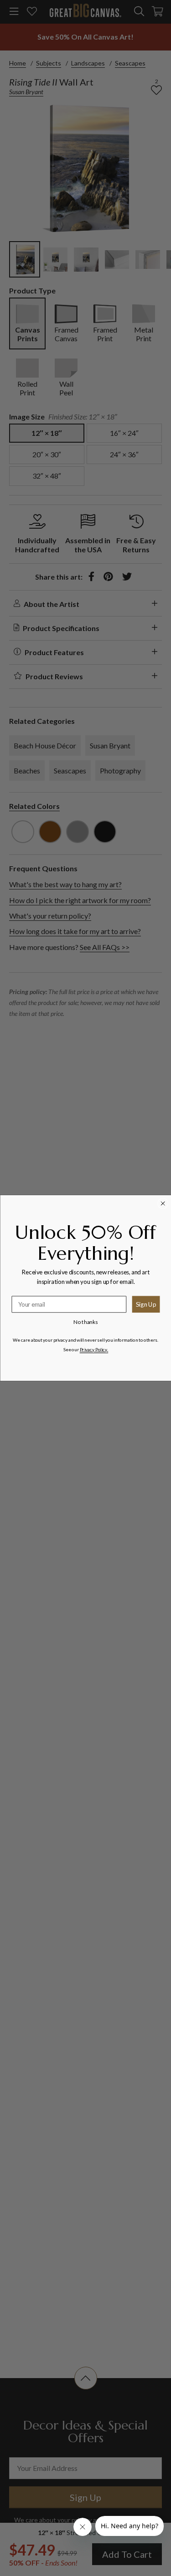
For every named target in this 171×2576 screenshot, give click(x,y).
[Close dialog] (163, 1203)
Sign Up (146, 1304)
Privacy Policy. (93, 1350)
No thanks (85, 1322)
